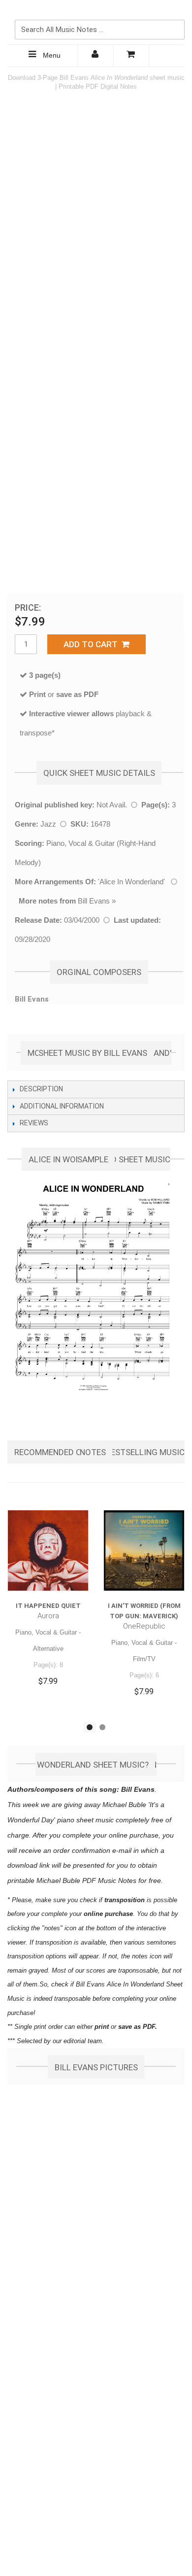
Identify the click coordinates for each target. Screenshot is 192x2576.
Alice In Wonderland (131, 882)
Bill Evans (94, 901)
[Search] (175, 13)
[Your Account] (96, 56)
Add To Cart (93, 644)
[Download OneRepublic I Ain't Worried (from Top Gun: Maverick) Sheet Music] (144, 1550)
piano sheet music (85, 1820)
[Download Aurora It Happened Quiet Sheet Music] (48, 1550)
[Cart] (131, 56)
